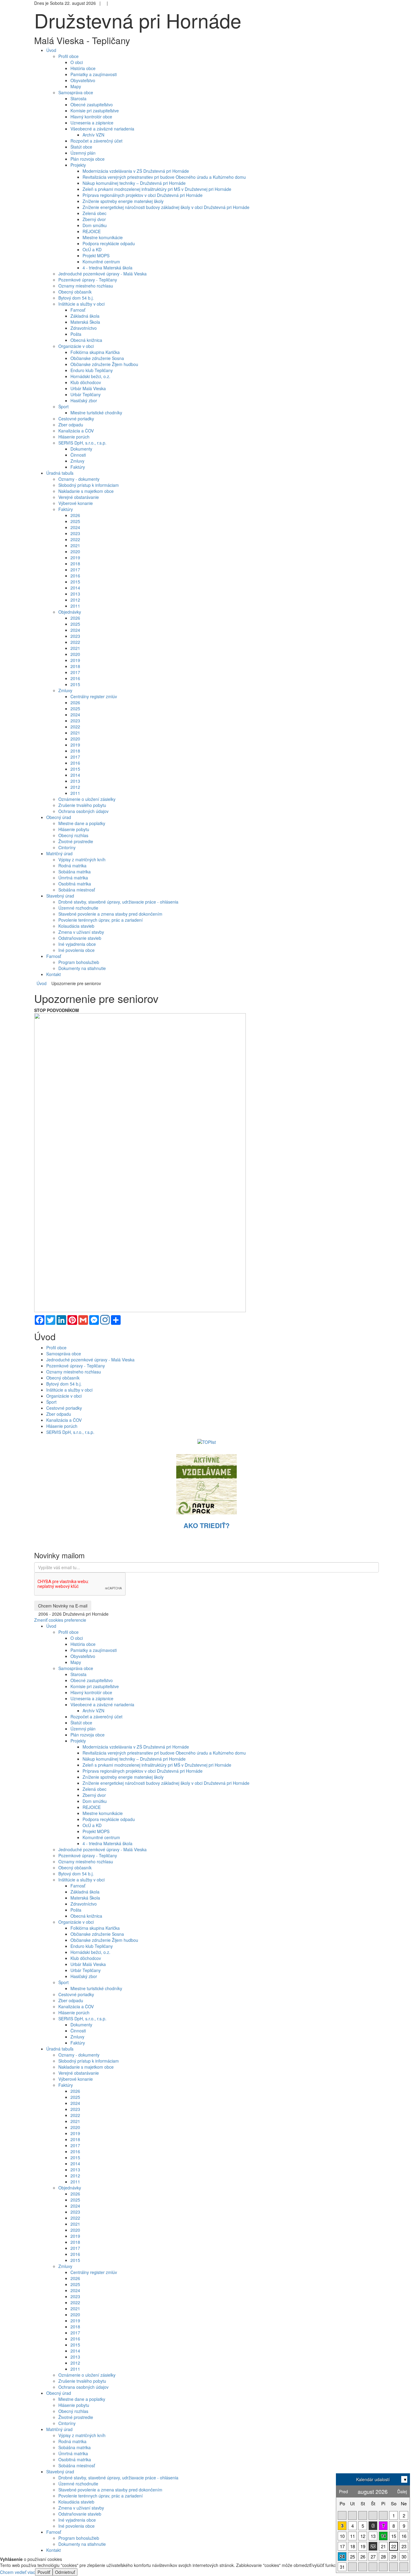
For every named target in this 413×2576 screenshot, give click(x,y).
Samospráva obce (76, 92)
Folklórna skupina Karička (95, 352)
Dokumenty (81, 449)
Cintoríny (67, 847)
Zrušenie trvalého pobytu (82, 805)
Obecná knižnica (86, 340)
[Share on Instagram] (105, 1320)
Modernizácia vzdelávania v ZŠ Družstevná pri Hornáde (136, 171)
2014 (75, 588)
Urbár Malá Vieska (88, 388)
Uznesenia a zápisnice (92, 123)
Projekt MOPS (96, 255)
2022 (75, 539)
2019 (75, 557)
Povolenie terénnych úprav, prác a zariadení (101, 920)
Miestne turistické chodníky (96, 413)
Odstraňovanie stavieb (80, 938)
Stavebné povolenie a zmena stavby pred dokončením (110, 914)
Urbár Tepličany (86, 394)
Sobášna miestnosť (77, 890)
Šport (63, 406)
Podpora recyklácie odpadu (109, 243)
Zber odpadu (71, 425)
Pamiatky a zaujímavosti (94, 74)
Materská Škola (85, 322)
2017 (75, 570)
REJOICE (92, 231)
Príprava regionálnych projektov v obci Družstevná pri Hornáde (143, 195)
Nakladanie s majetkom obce (86, 491)
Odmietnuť (65, 2572)
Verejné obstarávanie (79, 497)
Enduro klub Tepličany (92, 370)
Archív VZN (93, 135)
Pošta (76, 334)
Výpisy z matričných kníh (82, 859)
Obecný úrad (59, 2393)
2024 (75, 527)
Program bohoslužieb (79, 962)
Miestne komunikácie (103, 237)
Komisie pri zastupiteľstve (95, 111)
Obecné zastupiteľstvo (92, 104)
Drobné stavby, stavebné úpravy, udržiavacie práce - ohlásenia (118, 902)
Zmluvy (77, 461)
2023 (75, 533)
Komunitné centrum (101, 262)
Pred (343, 2491)
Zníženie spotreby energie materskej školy (123, 201)
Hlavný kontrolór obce (91, 117)
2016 (75, 576)
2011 (75, 606)
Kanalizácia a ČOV (76, 431)
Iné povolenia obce (76, 950)
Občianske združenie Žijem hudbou (104, 364)
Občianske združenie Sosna (97, 358)
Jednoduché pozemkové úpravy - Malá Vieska (102, 274)
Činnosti (78, 455)
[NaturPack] (207, 1483)
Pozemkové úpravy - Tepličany (88, 280)
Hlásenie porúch (74, 437)
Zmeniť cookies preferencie (60, 1620)
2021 (75, 545)
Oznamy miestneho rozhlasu (86, 286)
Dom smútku (95, 225)
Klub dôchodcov (86, 382)
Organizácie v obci (76, 346)
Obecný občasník (75, 292)
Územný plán (83, 153)
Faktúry (78, 467)
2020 (75, 551)
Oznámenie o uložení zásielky (87, 799)
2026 (75, 515)
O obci (77, 62)
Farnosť (78, 310)
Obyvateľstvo (83, 80)
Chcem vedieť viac (18, 2572)
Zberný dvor (94, 219)
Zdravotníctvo (84, 328)
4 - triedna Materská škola (107, 268)
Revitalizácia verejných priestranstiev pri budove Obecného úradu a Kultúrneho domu (164, 177)
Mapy (76, 86)
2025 (75, 521)
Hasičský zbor (84, 400)
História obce (83, 68)
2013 (75, 594)
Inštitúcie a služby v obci (81, 304)
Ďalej (402, 2491)
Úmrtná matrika (73, 878)
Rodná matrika (72, 866)
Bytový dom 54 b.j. (76, 298)
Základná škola (85, 316)
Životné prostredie (76, 841)
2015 (75, 582)
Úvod (42, 983)
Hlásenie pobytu (74, 829)
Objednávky (70, 612)
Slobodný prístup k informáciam (89, 485)
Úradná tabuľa (60, 2049)
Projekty (78, 165)
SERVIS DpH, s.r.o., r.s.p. (82, 443)
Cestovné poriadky (76, 419)
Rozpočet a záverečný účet (96, 141)
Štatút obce (81, 147)
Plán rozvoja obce (88, 159)
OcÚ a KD (92, 249)
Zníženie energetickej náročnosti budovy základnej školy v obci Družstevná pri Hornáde (166, 207)
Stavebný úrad (60, 2472)
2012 (75, 600)
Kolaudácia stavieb (76, 926)
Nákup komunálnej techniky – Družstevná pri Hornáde (134, 183)
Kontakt (54, 2550)
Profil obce (68, 56)
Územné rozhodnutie (78, 908)
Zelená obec (94, 213)
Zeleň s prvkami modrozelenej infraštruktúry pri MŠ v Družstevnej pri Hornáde (157, 189)
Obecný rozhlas (73, 835)
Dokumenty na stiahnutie (82, 968)
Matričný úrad (59, 2429)
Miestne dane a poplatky (82, 823)
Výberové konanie (76, 503)
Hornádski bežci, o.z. (90, 376)
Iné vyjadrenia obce (77, 944)
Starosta (78, 98)
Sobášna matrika (75, 872)
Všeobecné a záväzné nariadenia (102, 129)
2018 (75, 564)
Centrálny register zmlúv (94, 696)
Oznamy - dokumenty (79, 479)
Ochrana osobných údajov (83, 811)
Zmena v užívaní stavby (81, 932)
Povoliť (44, 2572)
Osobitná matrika (75, 884)
